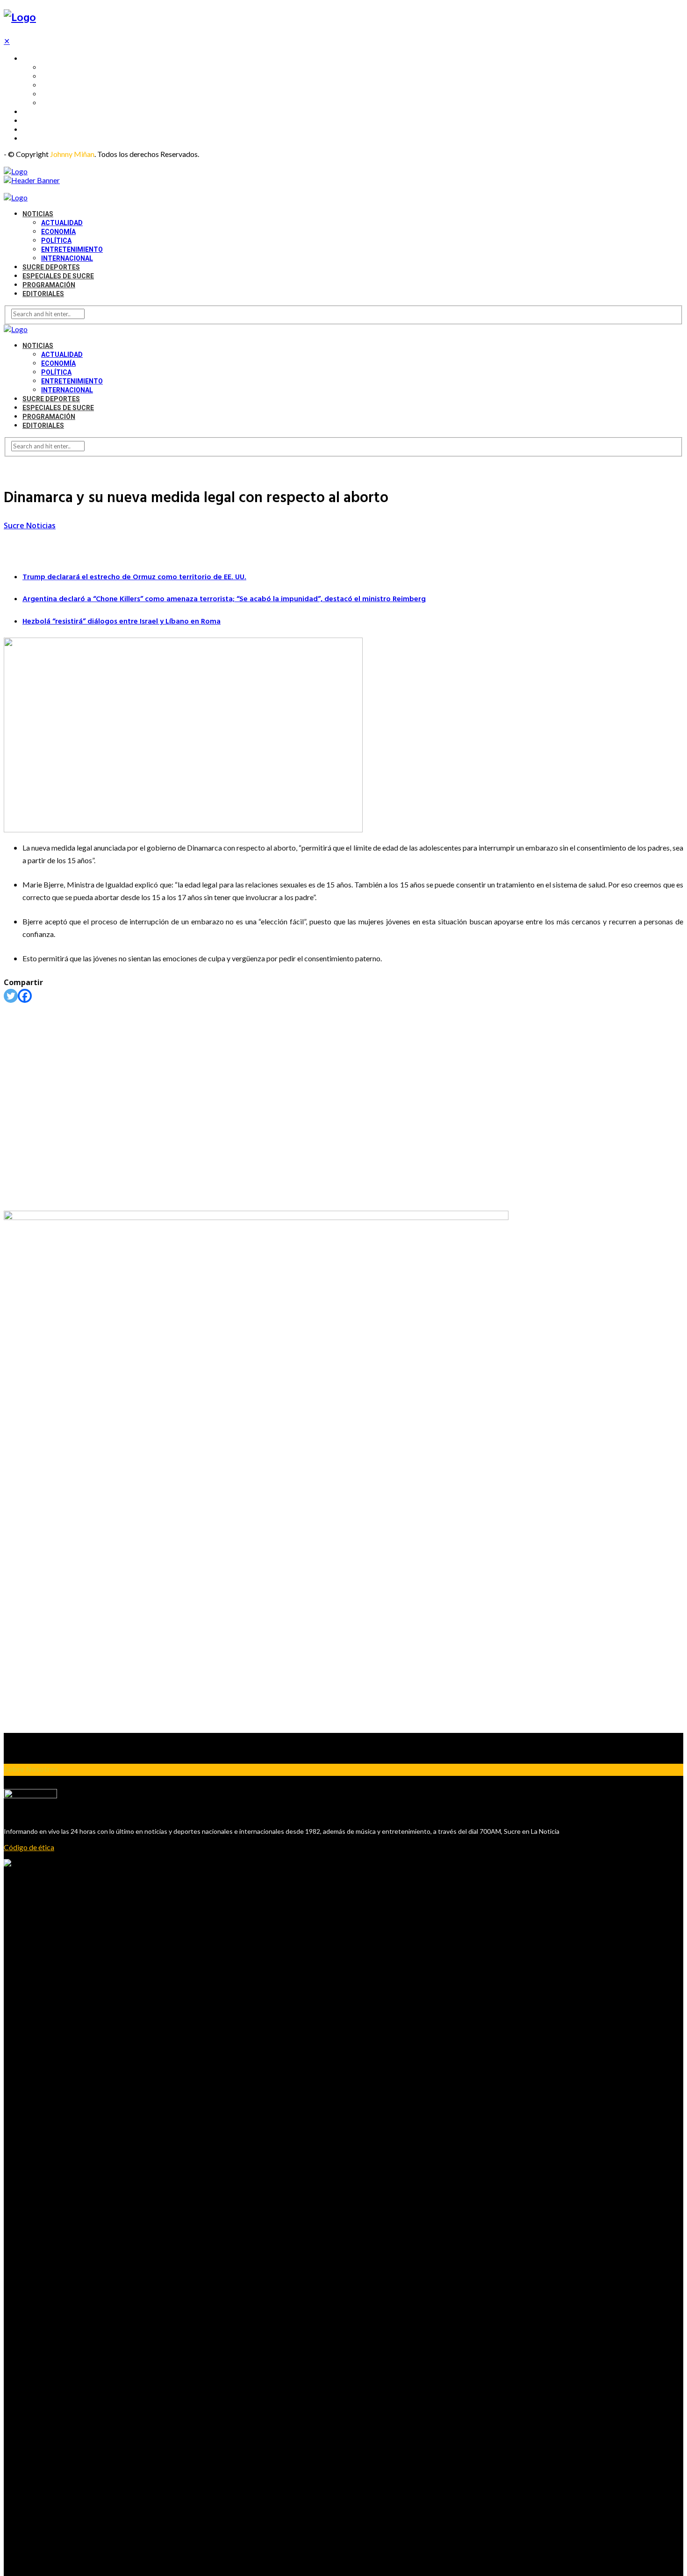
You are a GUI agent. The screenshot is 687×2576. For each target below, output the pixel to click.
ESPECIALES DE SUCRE (57, 121)
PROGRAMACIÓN (48, 129)
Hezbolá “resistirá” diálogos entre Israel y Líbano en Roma (122, 622)
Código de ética (29, 1847)
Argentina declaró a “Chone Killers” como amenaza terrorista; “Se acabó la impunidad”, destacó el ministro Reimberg (224, 599)
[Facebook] (25, 996)
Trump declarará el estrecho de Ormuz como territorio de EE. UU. (134, 577)
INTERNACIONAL (66, 103)
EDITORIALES (42, 138)
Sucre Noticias (30, 525)
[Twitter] (11, 996)
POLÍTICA (55, 85)
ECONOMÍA (58, 76)
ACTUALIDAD (60, 67)
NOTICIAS (37, 58)
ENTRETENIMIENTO (70, 94)
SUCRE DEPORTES (50, 112)
